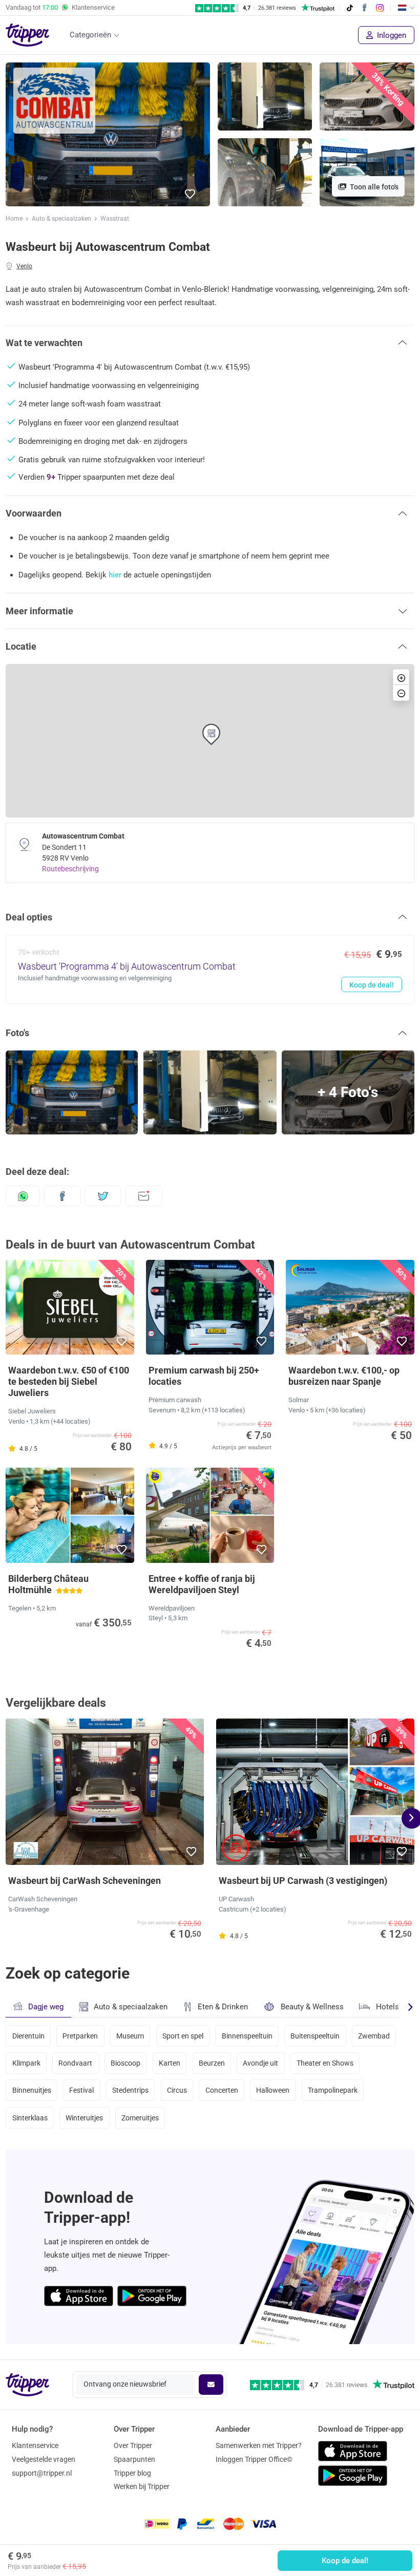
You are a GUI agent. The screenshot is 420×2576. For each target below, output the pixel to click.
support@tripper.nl (42, 2473)
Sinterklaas (30, 2118)
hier (115, 575)
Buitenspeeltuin (315, 2036)
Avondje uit (260, 2063)
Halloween (273, 2090)
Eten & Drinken (223, 2007)
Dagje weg (46, 2007)
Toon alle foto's (373, 187)
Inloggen (391, 35)
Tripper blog (132, 2473)
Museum (130, 2036)
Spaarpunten (134, 2459)
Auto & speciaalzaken (61, 219)
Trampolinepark (333, 2090)
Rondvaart (75, 2063)
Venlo (24, 266)
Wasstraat (115, 219)
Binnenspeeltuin (247, 2036)
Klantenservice (35, 2445)
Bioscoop (125, 2063)
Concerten (222, 2090)
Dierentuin (28, 2036)
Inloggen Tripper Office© (254, 2459)
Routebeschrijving (70, 869)
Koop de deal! (345, 2561)
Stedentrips (130, 2090)
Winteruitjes (84, 2118)
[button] (191, 194)
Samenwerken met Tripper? (259, 2445)
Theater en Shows (325, 2063)
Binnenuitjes (32, 2090)
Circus (177, 2090)
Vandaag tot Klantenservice (60, 7)
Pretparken (80, 2036)
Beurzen (212, 2063)
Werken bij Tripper (142, 2486)
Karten (170, 2063)
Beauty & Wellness (312, 2007)
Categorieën (90, 35)
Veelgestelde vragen (44, 2459)
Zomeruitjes (140, 2118)
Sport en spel (183, 2036)
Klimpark (26, 2063)
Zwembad (374, 2036)
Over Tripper (133, 2445)
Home (14, 219)
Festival (81, 2090)
